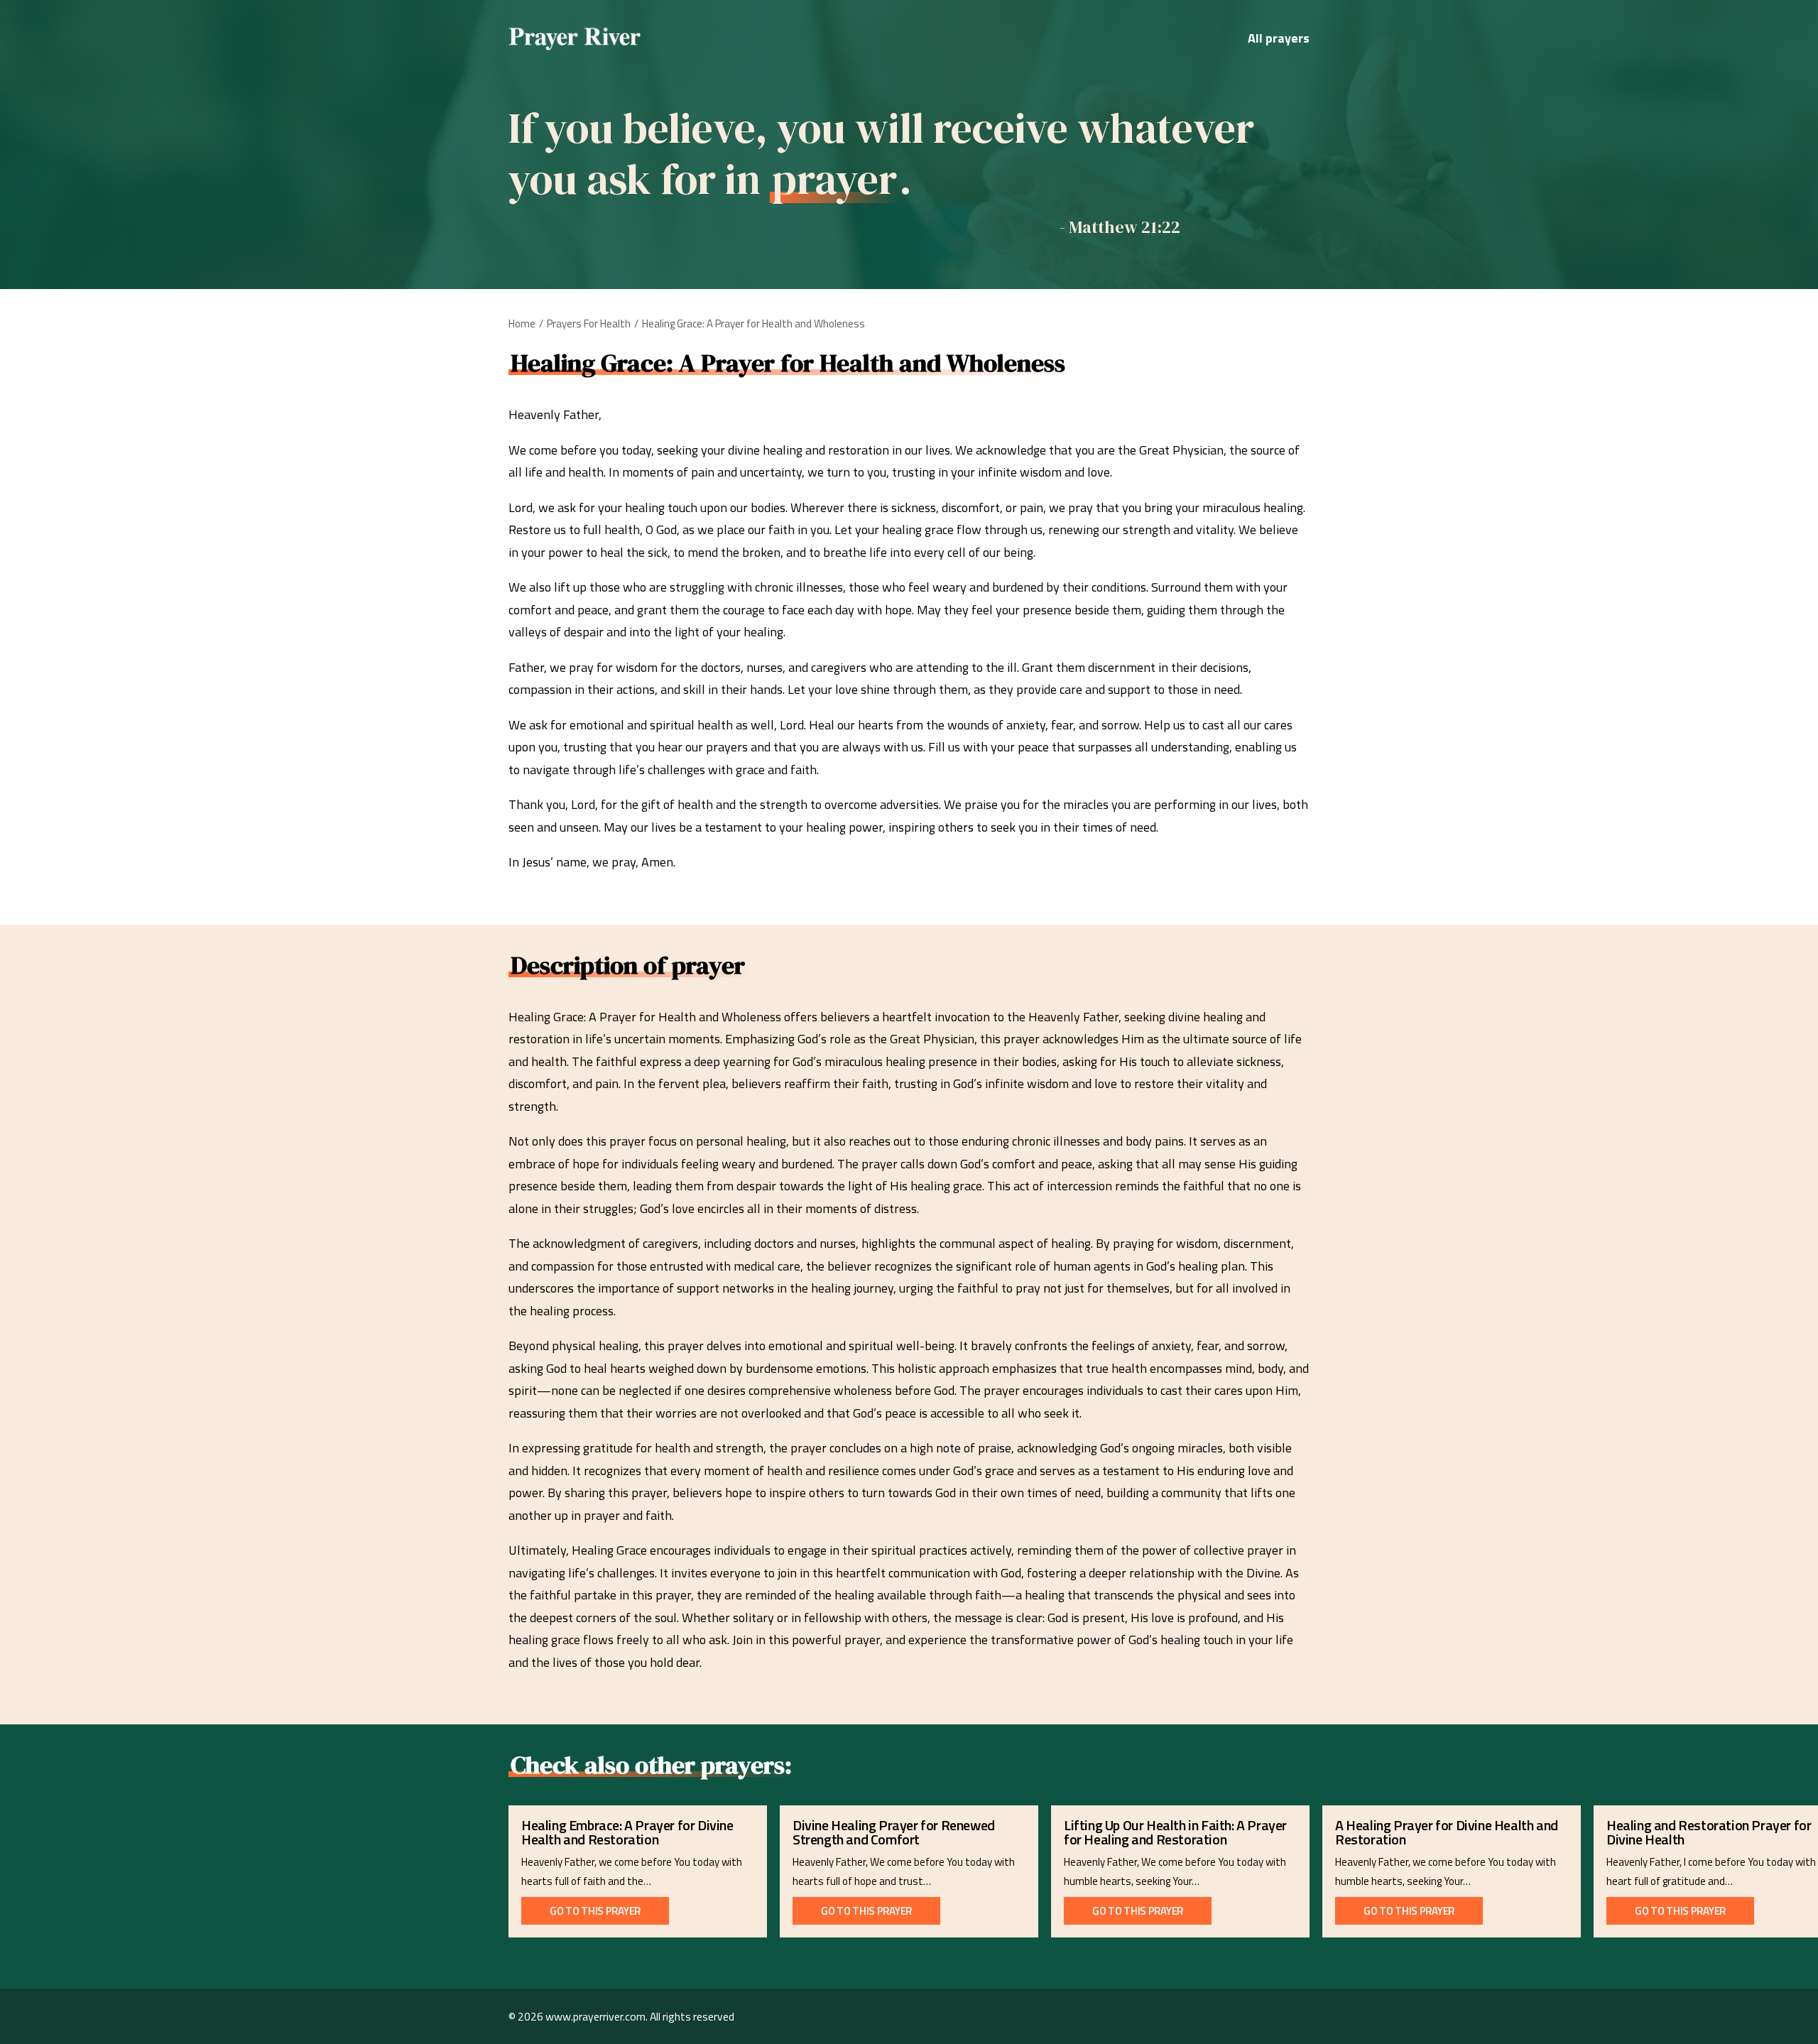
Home (522, 324)
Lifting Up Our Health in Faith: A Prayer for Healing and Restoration (1175, 1832)
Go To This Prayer (595, 1911)
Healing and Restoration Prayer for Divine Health (1709, 1832)
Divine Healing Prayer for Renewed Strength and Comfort (894, 1832)
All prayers (1279, 38)
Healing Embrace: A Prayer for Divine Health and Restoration (627, 1832)
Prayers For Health (589, 324)
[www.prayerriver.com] (575, 38)
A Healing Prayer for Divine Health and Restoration (1447, 1832)
